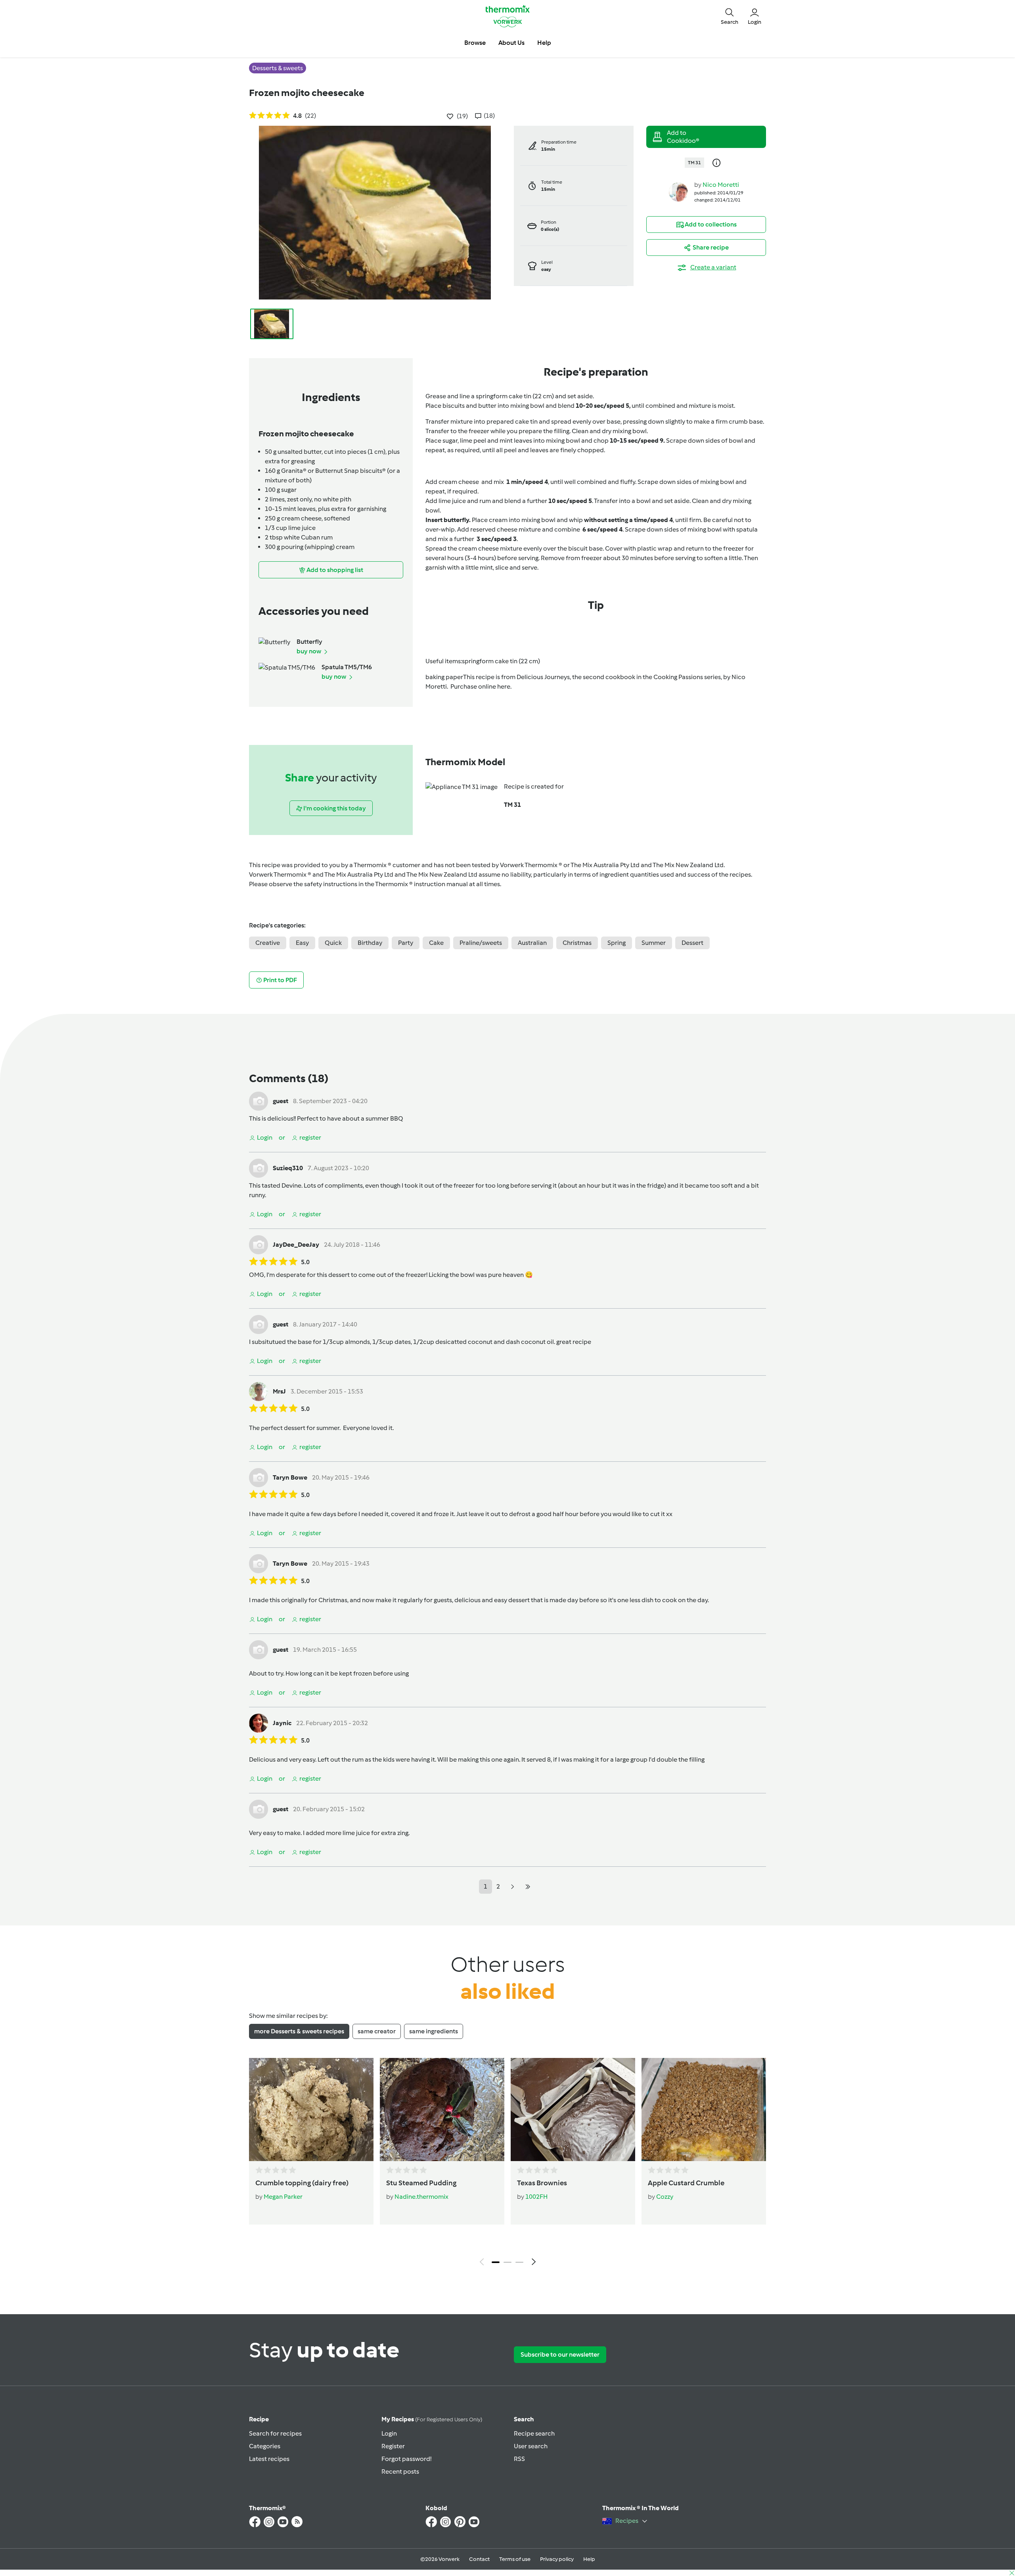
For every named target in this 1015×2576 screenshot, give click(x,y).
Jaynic (282, 1723)
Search (524, 2419)
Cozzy (665, 2197)
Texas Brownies (542, 2183)
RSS (519, 2459)
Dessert (692, 943)
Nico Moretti (721, 185)
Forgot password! (406, 2459)
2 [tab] (507, 2262)
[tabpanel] (507, 2164)
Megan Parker (283, 2197)
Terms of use (515, 2559)
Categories (265, 2446)
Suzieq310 (288, 1168)
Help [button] (544, 43)
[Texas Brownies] (573, 2110)
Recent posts (400, 2471)
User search (531, 2446)
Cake (436, 943)
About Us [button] (511, 43)
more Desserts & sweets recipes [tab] (299, 2031)
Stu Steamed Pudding (421, 2183)
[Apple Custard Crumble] (704, 2110)
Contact (479, 2559)
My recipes (432, 2419)
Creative (268, 943)
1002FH (536, 2197)
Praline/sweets (481, 943)
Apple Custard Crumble (686, 2183)
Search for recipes (275, 2433)
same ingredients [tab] (434, 2031)
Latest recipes (269, 2459)
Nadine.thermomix (421, 2197)
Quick (333, 943)
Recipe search (534, 2433)
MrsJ (279, 1391)
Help (589, 2559)
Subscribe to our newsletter (560, 2354)
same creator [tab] (377, 2031)
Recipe (259, 2419)
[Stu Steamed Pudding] (442, 2110)
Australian (532, 943)
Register (393, 2446)
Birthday (370, 943)
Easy (302, 943)
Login (389, 2433)
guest (281, 1101)
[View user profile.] (678, 191)
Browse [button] (475, 43)
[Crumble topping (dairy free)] (311, 2110)
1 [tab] (496, 2262)
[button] (730, 16)
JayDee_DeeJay (296, 1245)
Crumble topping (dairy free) (302, 2183)
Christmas (577, 943)
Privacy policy (557, 2559)
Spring (617, 943)
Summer (654, 943)
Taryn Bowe (290, 1477)
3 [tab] (519, 2262)
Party (406, 943)
